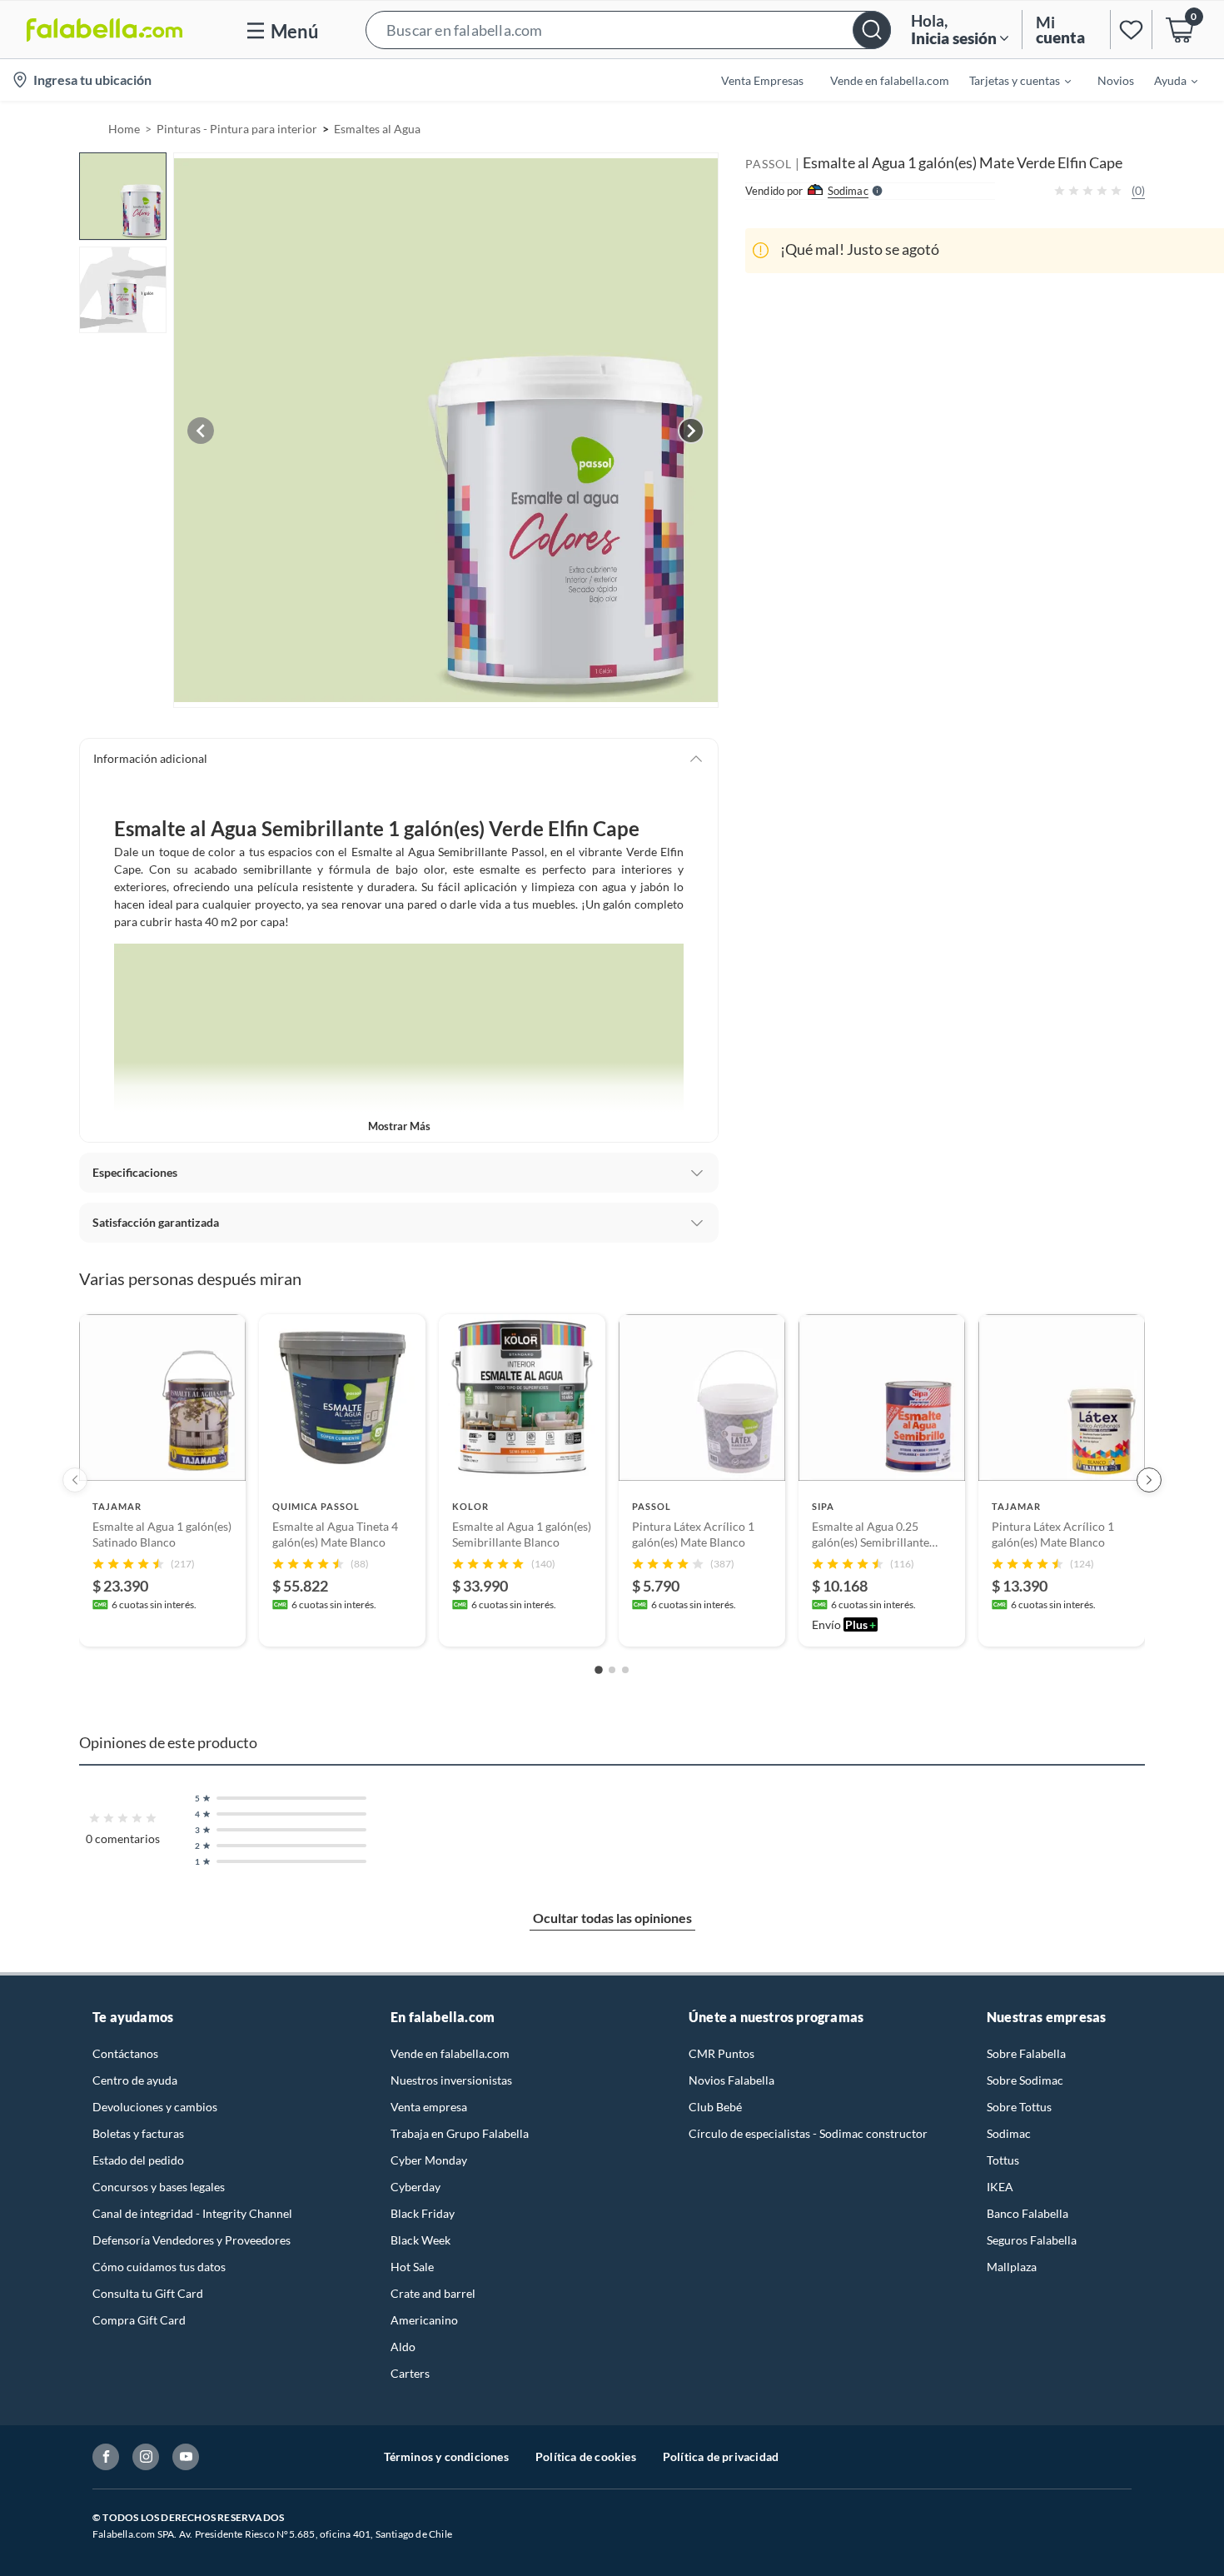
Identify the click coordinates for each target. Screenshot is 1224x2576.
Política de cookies (586, 2456)
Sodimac (1009, 2133)
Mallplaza (1012, 2267)
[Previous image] (201, 431)
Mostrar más (399, 1126)
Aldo (403, 2347)
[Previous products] (75, 1480)
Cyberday (415, 2187)
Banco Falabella (1027, 2213)
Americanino (424, 2320)
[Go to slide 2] (612, 1670)
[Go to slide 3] (625, 1670)
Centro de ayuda (135, 2080)
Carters (410, 2373)
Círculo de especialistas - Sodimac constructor (808, 2133)
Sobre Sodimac (1025, 2080)
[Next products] (1149, 1480)
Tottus (1003, 2160)
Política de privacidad (721, 2456)
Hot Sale (412, 2267)
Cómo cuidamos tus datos (159, 2267)
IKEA (1000, 2187)
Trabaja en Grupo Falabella (460, 2133)
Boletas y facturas (138, 2133)
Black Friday (423, 2213)
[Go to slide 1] (599, 1670)
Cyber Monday (429, 2160)
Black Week (420, 2240)
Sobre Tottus (1019, 2107)
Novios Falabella (731, 2080)
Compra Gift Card (139, 2320)
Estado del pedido (138, 2160)
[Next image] (691, 431)
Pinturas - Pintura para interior (237, 129)
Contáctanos (125, 2053)
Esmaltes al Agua (377, 129)
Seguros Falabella (1032, 2240)
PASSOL (769, 164)
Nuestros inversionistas (451, 2080)
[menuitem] (1010, 80)
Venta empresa (429, 2107)
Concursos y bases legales (159, 2187)
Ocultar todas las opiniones (612, 1918)
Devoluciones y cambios (155, 2107)
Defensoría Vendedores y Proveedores (192, 2240)
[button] (628, 30)
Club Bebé (715, 2107)
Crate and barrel (433, 2293)
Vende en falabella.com (450, 2053)
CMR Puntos (721, 2053)
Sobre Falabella (1026, 2053)
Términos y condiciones (446, 2456)
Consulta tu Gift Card (148, 2293)
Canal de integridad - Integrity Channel (192, 2213)
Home (124, 129)
